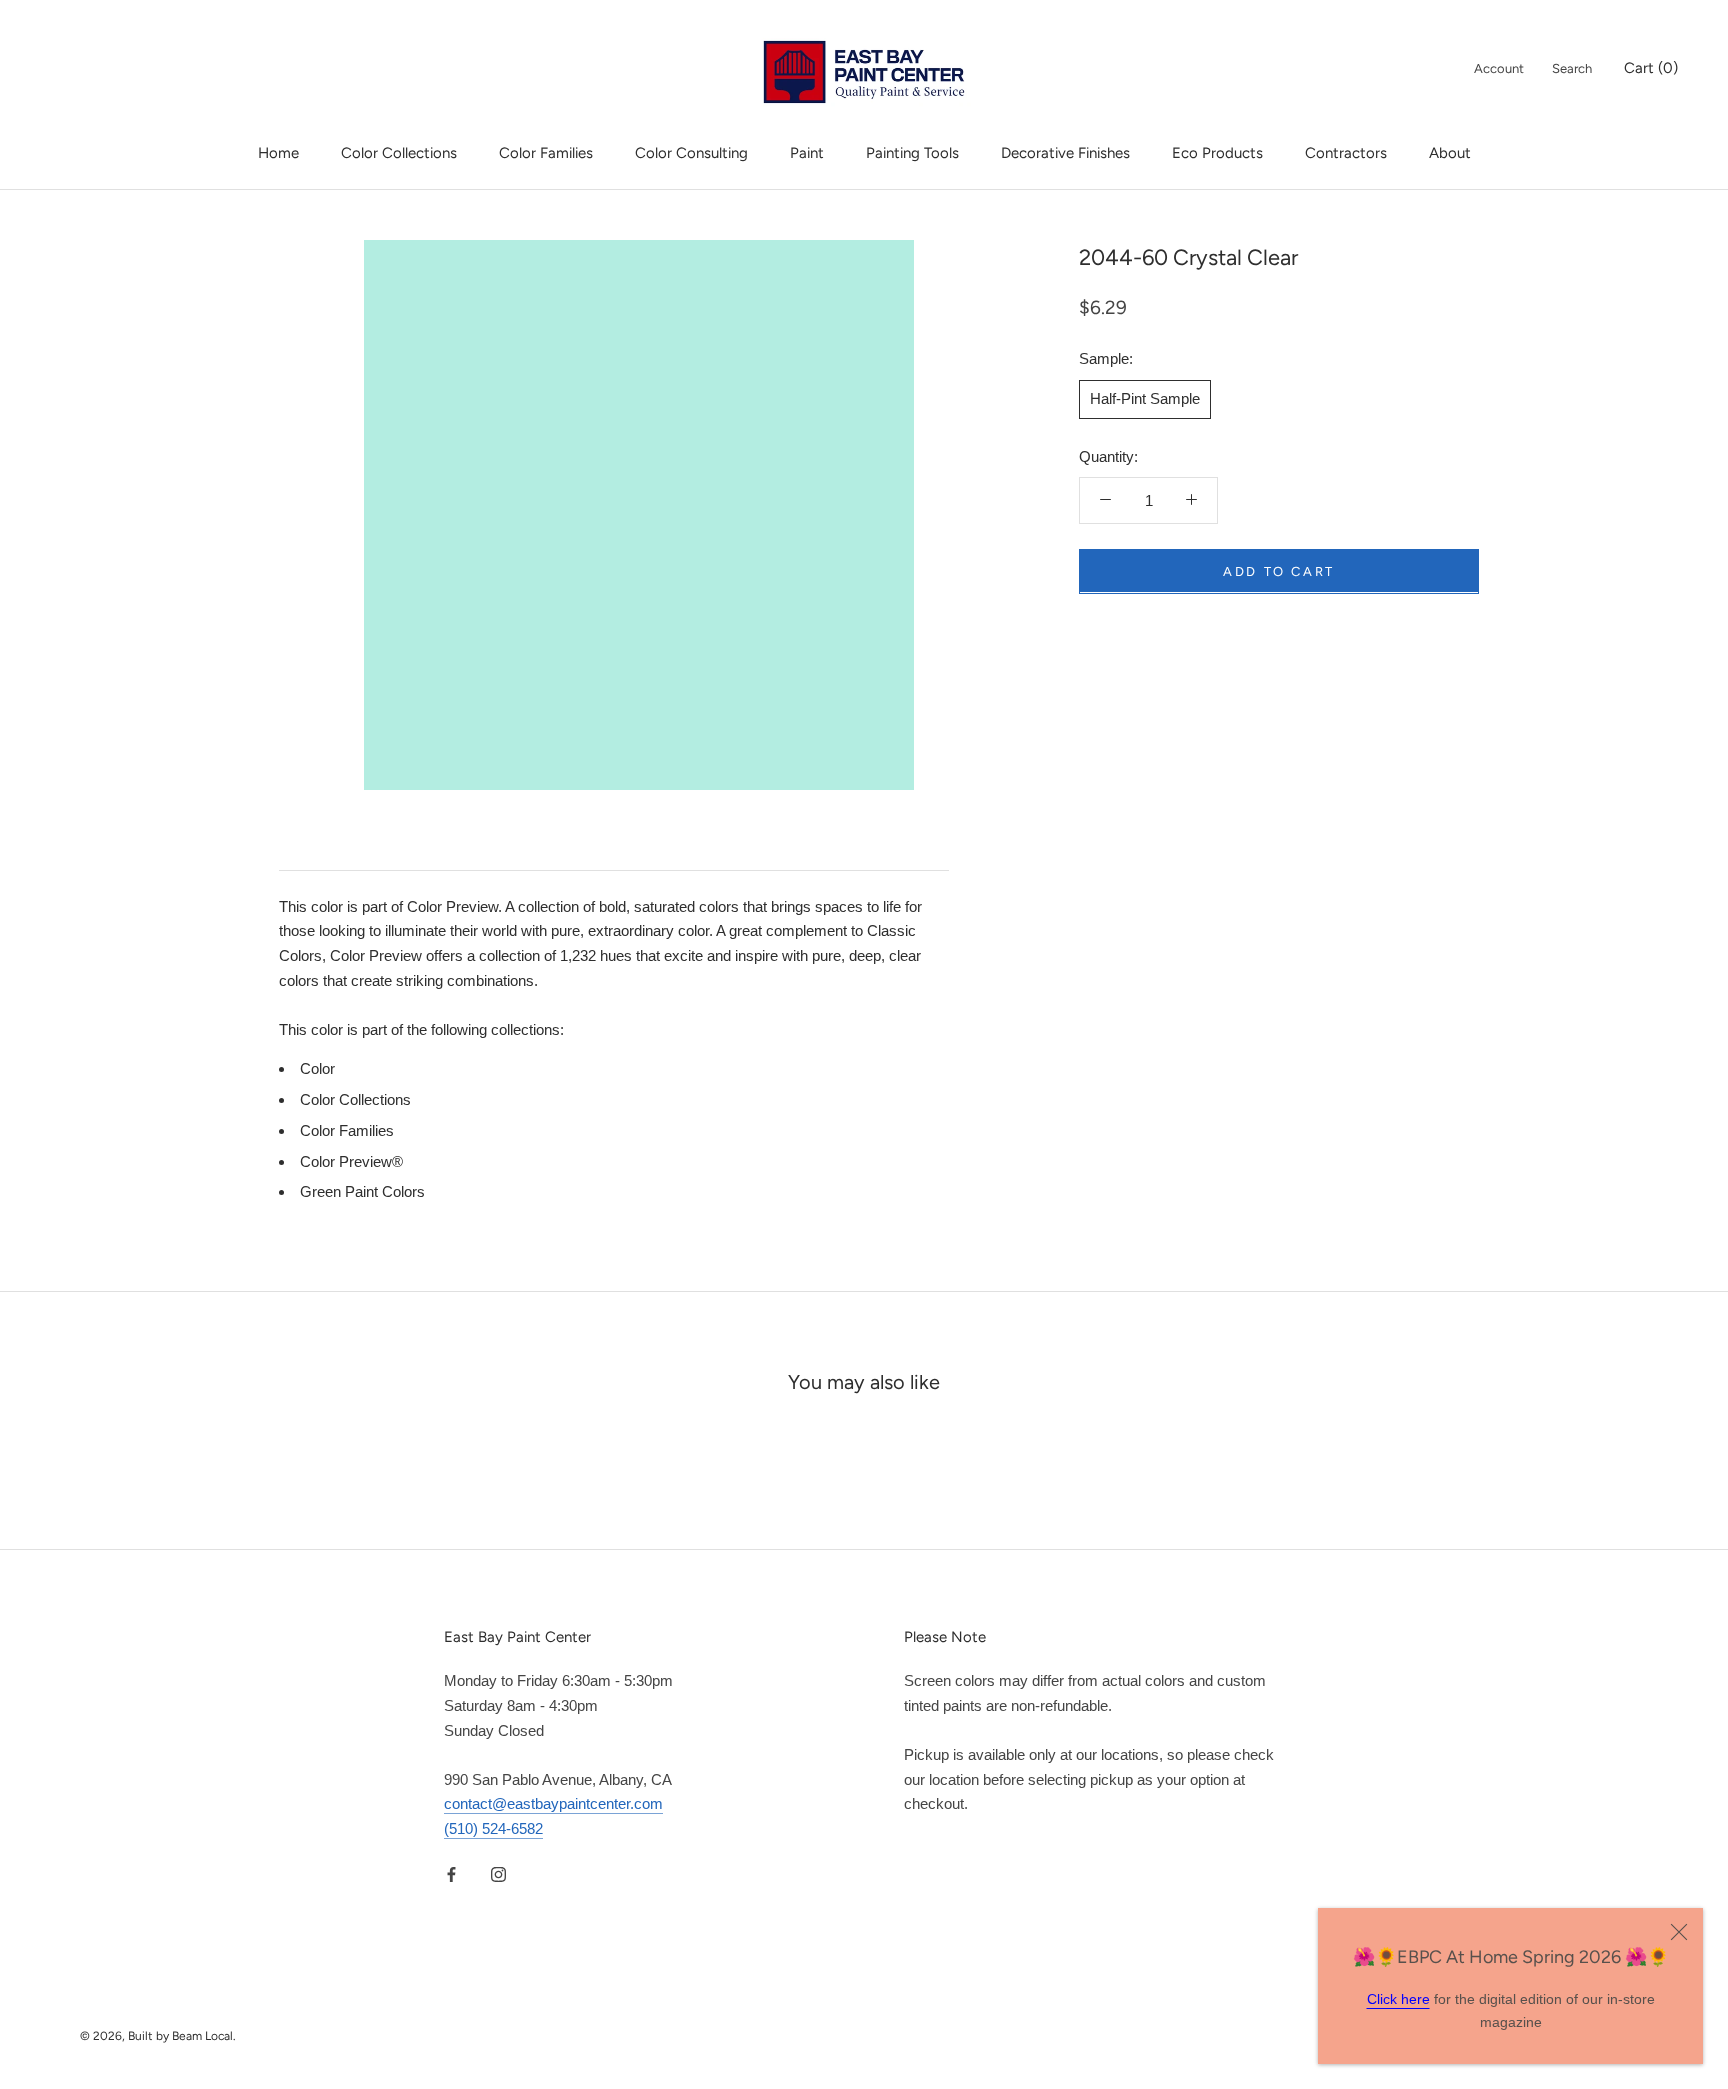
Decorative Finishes (1065, 153)
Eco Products (1217, 153)
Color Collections (399, 153)
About (1450, 153)
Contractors (1346, 153)
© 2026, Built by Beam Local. (158, 2036)
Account (1499, 68)
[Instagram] (498, 1874)
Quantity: (1108, 455)
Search (1572, 68)
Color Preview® (351, 1161)
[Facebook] (451, 1874)
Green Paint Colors (362, 1191)
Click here (1398, 1999)
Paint (807, 153)
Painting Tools (912, 153)
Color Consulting (691, 153)
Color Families (546, 153)
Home (278, 153)
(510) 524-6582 (493, 1828)
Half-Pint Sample (1145, 397)
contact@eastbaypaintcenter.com (553, 1803)
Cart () (1651, 68)
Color (317, 1068)
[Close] (1679, 1932)
